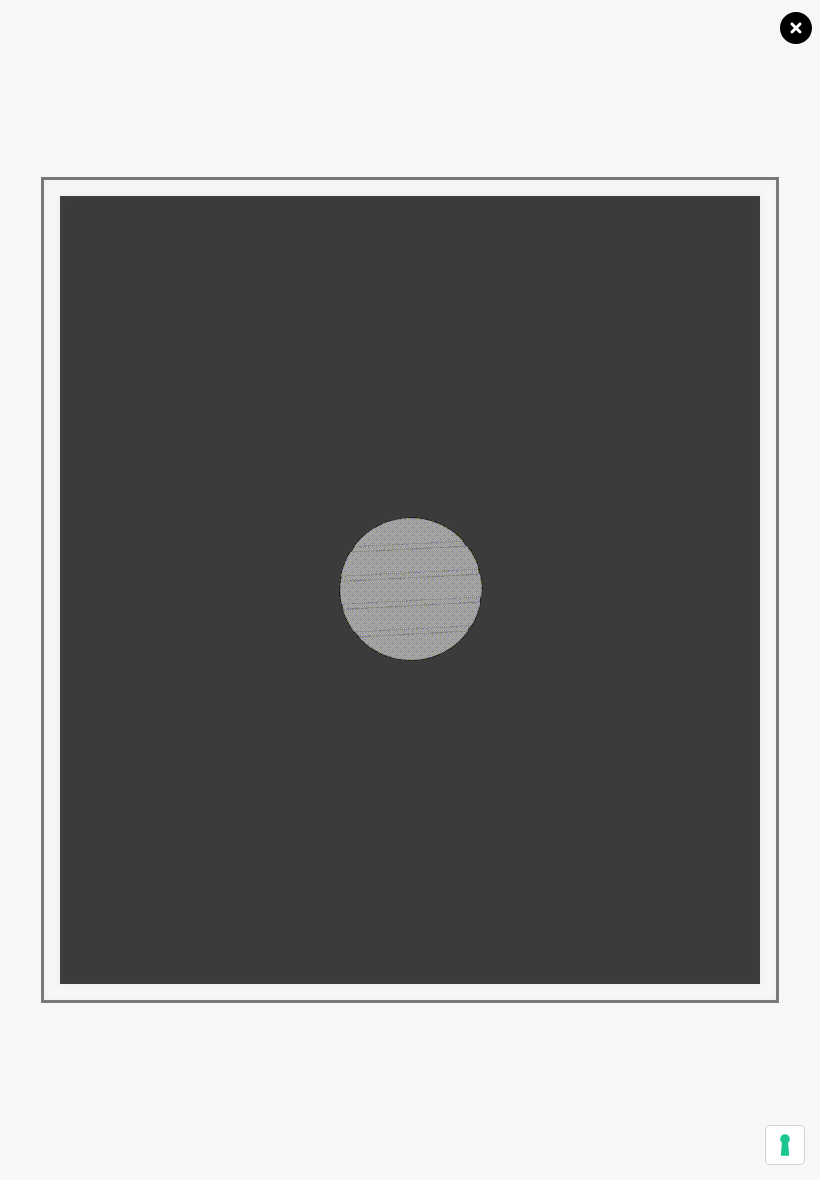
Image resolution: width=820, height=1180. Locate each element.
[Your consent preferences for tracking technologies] (785, 1145)
